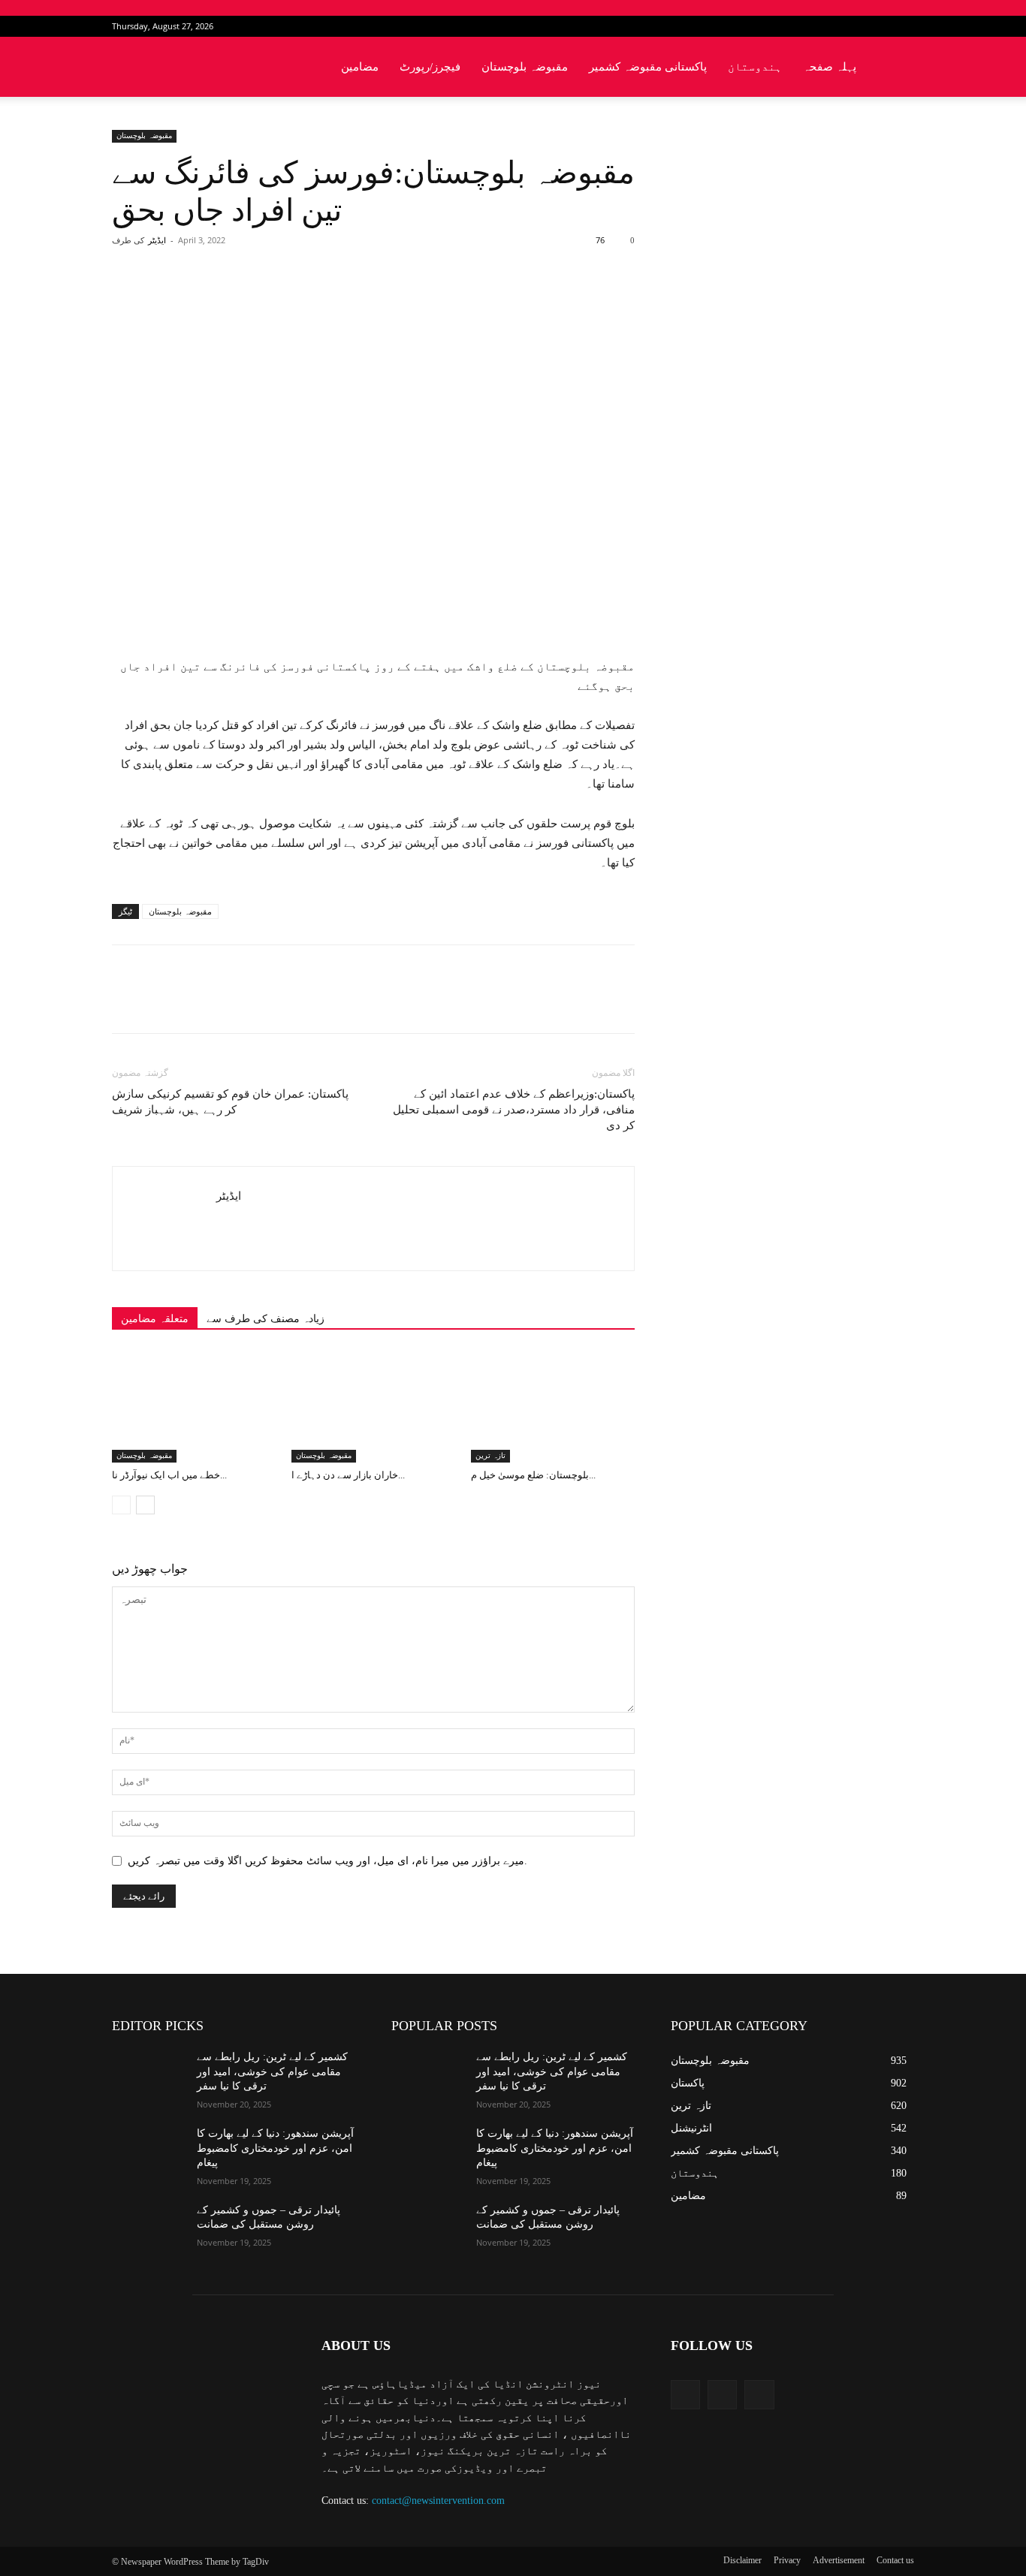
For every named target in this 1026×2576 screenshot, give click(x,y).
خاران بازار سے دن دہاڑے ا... (348, 1475)
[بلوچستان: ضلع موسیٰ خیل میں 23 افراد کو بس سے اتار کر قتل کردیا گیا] (553, 1406)
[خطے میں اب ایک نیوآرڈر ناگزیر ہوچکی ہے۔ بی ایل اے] (194, 1406)
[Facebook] (853, 26)
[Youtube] (903, 26)
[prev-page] (121, 1505)
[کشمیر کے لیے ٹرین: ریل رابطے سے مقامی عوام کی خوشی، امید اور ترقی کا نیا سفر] (148, 2075)
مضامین (360, 67)
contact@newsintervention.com (438, 2501)
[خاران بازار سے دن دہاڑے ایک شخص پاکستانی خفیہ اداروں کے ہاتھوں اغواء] (373, 1406)
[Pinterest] (287, 300)
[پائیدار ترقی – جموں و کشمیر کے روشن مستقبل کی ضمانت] (148, 2228)
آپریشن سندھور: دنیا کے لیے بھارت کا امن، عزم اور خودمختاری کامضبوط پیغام (275, 2148)
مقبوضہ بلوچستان (525, 67)
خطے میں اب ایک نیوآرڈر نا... (169, 1475)
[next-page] (145, 1505)
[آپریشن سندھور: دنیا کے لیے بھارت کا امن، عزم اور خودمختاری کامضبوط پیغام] (148, 2152)
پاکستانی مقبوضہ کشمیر (648, 67)
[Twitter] (878, 26)
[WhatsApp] (321, 300)
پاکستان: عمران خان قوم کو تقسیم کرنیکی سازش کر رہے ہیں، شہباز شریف (230, 1102)
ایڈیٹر (157, 240)
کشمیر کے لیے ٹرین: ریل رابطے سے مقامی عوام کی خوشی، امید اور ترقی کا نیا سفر (272, 2071)
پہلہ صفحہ (830, 67)
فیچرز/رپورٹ (430, 67)
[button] (896, 68)
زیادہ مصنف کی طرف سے (266, 1319)
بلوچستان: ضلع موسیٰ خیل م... (533, 1475)
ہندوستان (755, 67)
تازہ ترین (490, 1455)
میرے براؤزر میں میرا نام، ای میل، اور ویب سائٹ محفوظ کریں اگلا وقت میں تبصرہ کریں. (327, 1861)
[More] (357, 300)
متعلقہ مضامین (155, 1319)
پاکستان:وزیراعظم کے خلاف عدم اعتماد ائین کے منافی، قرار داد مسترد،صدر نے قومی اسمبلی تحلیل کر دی (514, 1110)
